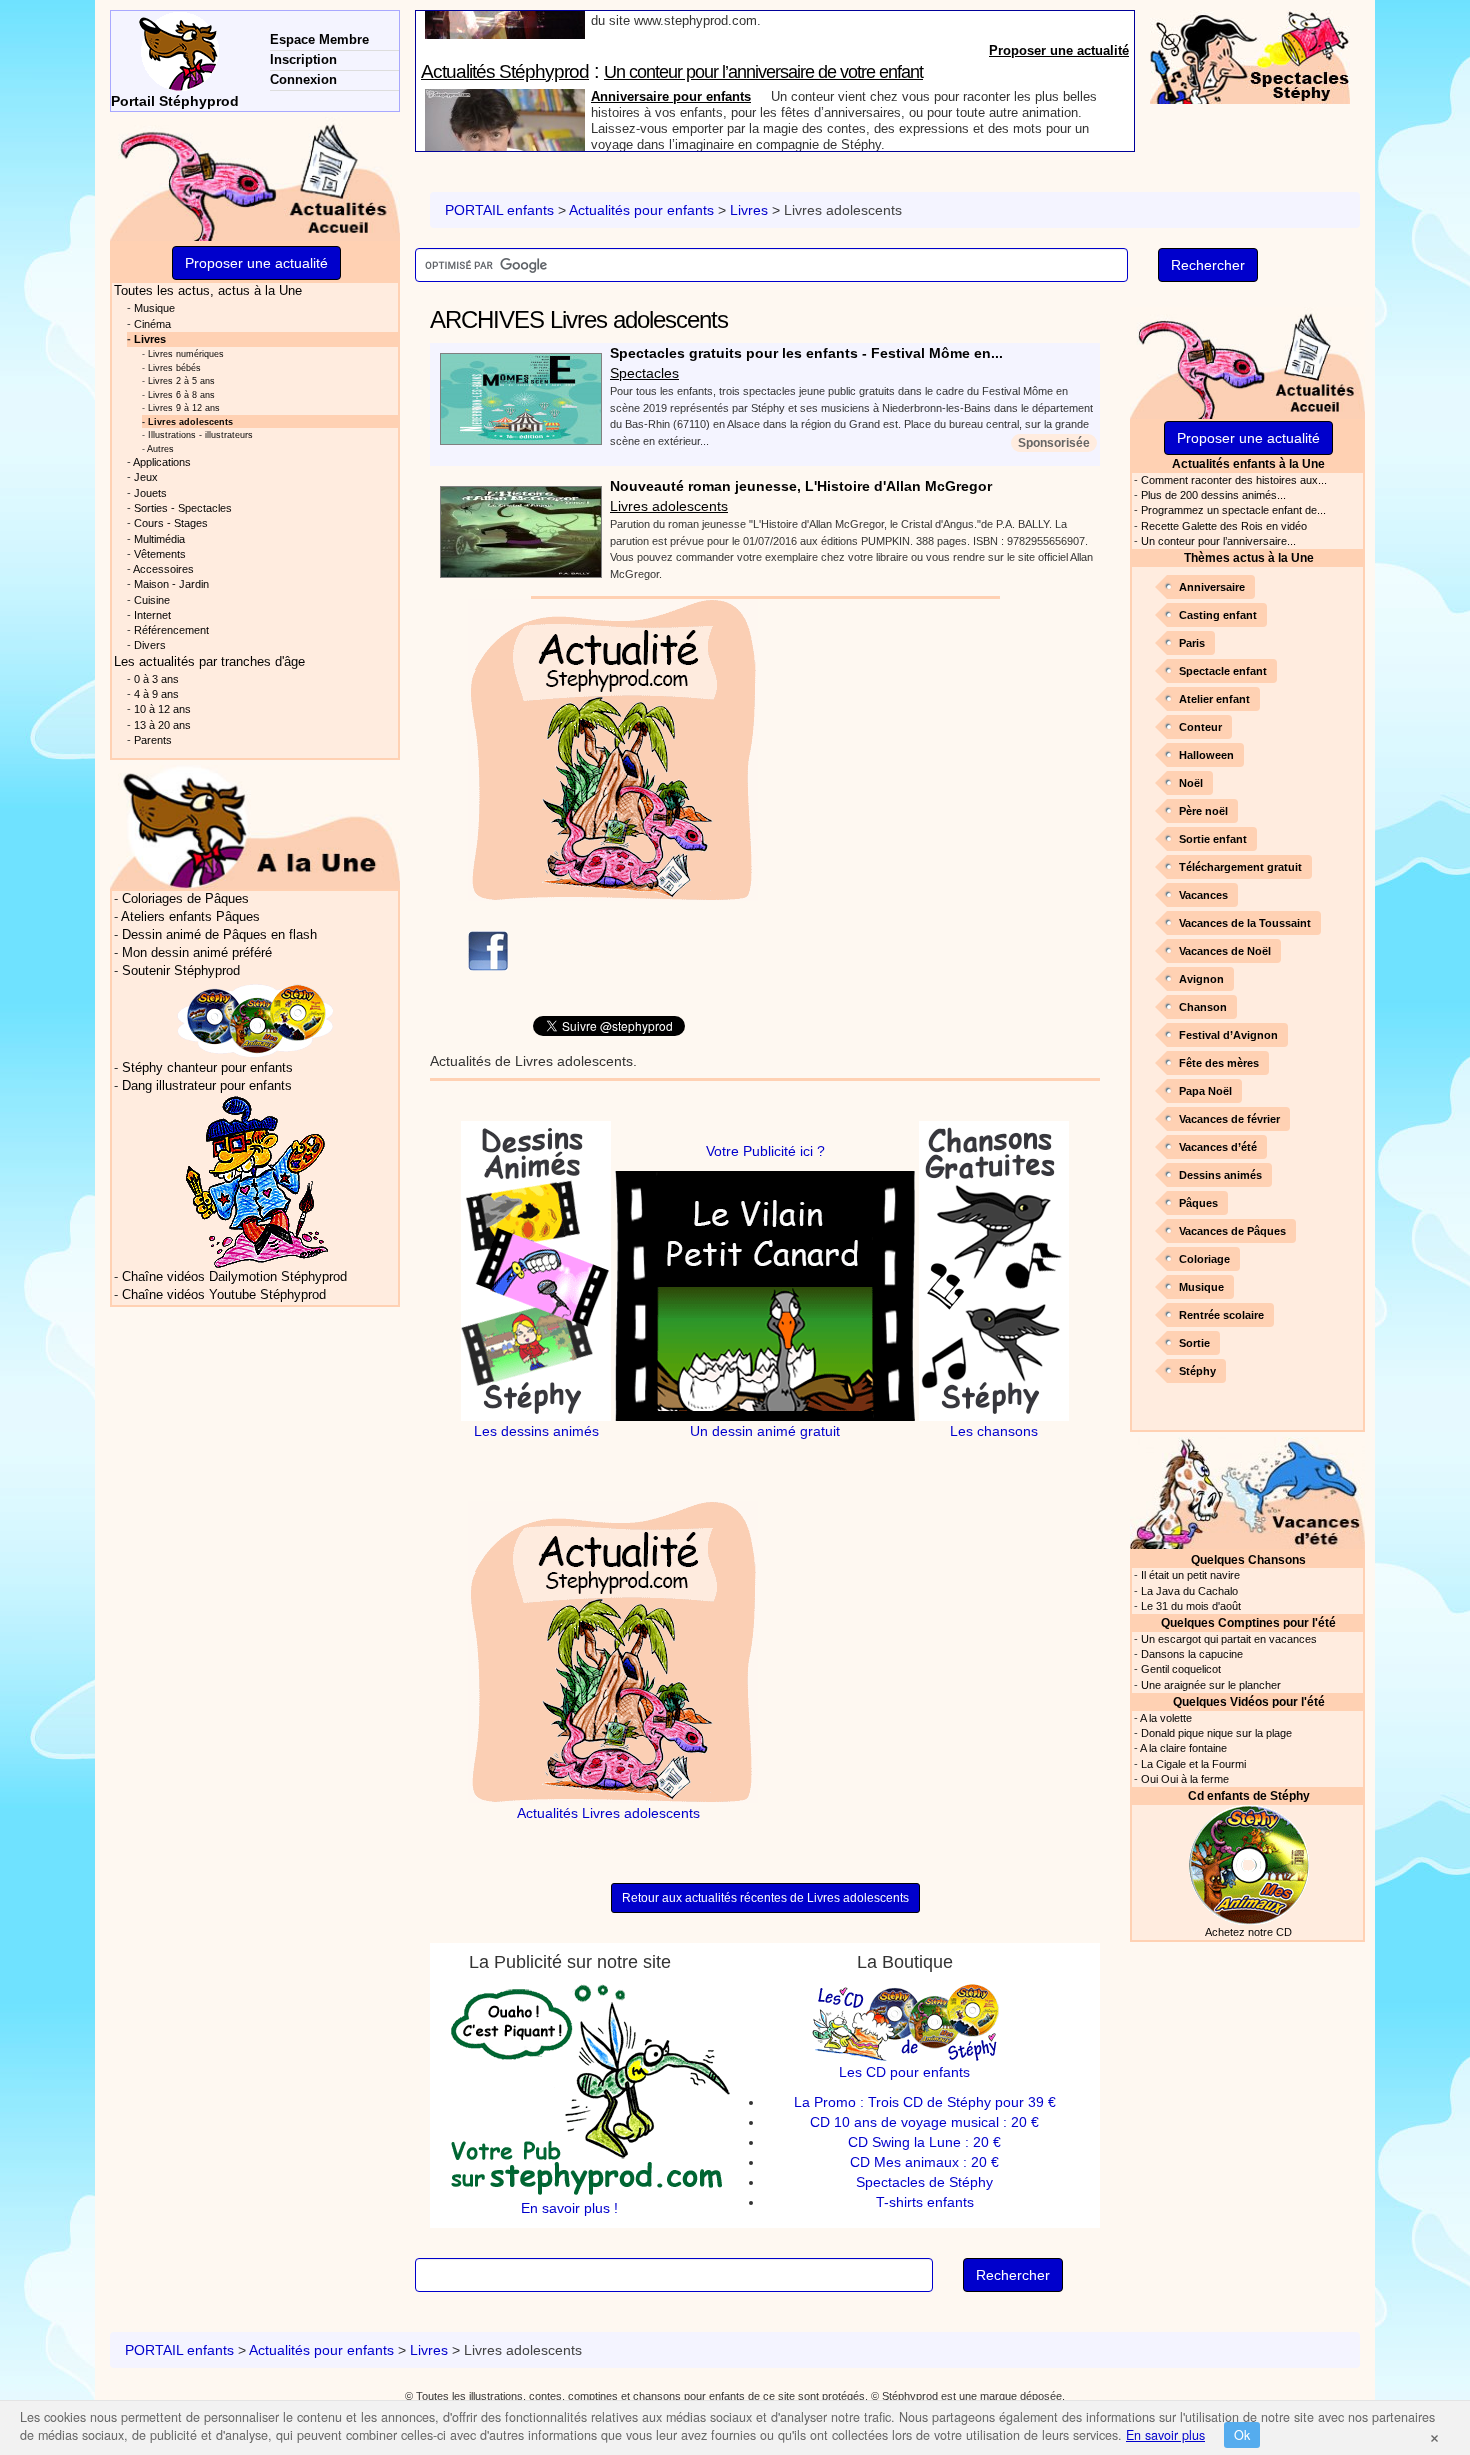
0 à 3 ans (156, 679)
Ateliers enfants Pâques (190, 917)
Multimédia (159, 539)
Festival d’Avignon (1228, 1035)
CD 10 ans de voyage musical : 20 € (924, 2122)
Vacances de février (1229, 1119)
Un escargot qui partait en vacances (1229, 1639)
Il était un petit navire (1190, 1575)
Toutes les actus (208, 291)
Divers (150, 645)
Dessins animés (1220, 1175)
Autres (160, 448)
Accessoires (163, 569)
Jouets (150, 493)
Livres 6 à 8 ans (181, 394)
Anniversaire (1212, 587)
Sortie (1194, 1343)
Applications (162, 462)
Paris (1192, 643)
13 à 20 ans (162, 725)
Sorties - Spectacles (183, 508)
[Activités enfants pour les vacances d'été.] (1247, 1491)
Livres (749, 210)
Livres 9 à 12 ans (184, 407)
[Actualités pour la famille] (1247, 361)
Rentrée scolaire (1221, 1315)
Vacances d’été (1218, 1147)
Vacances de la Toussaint (1245, 923)
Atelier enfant (1214, 699)
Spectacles (644, 373)
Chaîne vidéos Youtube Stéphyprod (224, 1295)
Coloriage (1204, 1259)
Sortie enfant (1213, 839)
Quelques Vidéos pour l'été (1249, 1701)
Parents (153, 740)
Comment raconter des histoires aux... (1234, 480)
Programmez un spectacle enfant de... (1233, 510)
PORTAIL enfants (499, 210)
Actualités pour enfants (641, 210)
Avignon (1201, 979)
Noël (1191, 783)
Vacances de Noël (1225, 951)
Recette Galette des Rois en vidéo (1224, 526)
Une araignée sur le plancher (1211, 1685)
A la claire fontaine (1183, 1748)
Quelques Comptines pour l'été (1248, 1622)
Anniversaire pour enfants (671, 47)
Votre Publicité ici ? (765, 1151)
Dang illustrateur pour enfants (207, 1086)
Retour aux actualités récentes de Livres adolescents (765, 1898)
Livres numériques (186, 353)
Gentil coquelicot (1181, 1669)
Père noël (1203, 811)
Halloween (1206, 755)
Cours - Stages (171, 523)
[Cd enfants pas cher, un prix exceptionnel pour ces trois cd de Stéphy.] (256, 1020)
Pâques (1198, 1203)
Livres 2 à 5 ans (181, 380)
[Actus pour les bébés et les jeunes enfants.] (255, 827)
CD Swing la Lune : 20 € (924, 2142)
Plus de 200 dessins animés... (1213, 495)
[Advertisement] (948, 739)
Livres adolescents (669, 506)
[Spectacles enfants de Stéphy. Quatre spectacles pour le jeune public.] (1250, 56)
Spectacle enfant (1223, 671)
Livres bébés (174, 367)
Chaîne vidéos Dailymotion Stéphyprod (234, 1277)
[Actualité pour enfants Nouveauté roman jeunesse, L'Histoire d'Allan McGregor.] (516, 531)
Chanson (1203, 1007)
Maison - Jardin (171, 584)
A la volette (1166, 1718)
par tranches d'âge (209, 662)
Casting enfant (1218, 615)
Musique (1201, 1287)
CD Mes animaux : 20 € (924, 2162)
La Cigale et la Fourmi (1193, 1764)
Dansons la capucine (1192, 1654)
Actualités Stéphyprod (505, 22)
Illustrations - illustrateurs (200, 434)
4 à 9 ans (156, 694)
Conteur (1200, 727)
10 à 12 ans (162, 709)
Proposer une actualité (1059, 141)
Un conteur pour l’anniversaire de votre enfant (763, 23)
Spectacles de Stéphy (924, 2182)
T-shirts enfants (925, 2202)
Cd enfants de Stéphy (1249, 1795)
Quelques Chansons (1248, 1559)
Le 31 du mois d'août (1191, 1606)
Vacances (1203, 895)
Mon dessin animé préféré (197, 953)
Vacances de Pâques (1232, 1231)
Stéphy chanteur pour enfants (207, 1068)
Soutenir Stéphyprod (181, 971)
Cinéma (152, 324)
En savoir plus (1165, 2435)
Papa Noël (1205, 1091)
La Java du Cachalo (1189, 1591)
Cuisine (152, 600)
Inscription (303, 59)
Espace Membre (319, 39)
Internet (152, 615)
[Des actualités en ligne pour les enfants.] (255, 179)
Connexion (303, 79)
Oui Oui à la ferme (1185, 1779)
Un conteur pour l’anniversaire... (1218, 541)
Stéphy (1197, 1371)
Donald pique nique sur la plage (1216, 1733)
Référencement (171, 630)
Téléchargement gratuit (1240, 867)
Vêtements (160, 554)
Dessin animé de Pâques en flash (219, 935)
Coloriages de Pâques (185, 899)
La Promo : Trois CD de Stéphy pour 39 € (925, 2102)
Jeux (146, 477)
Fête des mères (1219, 1063)
